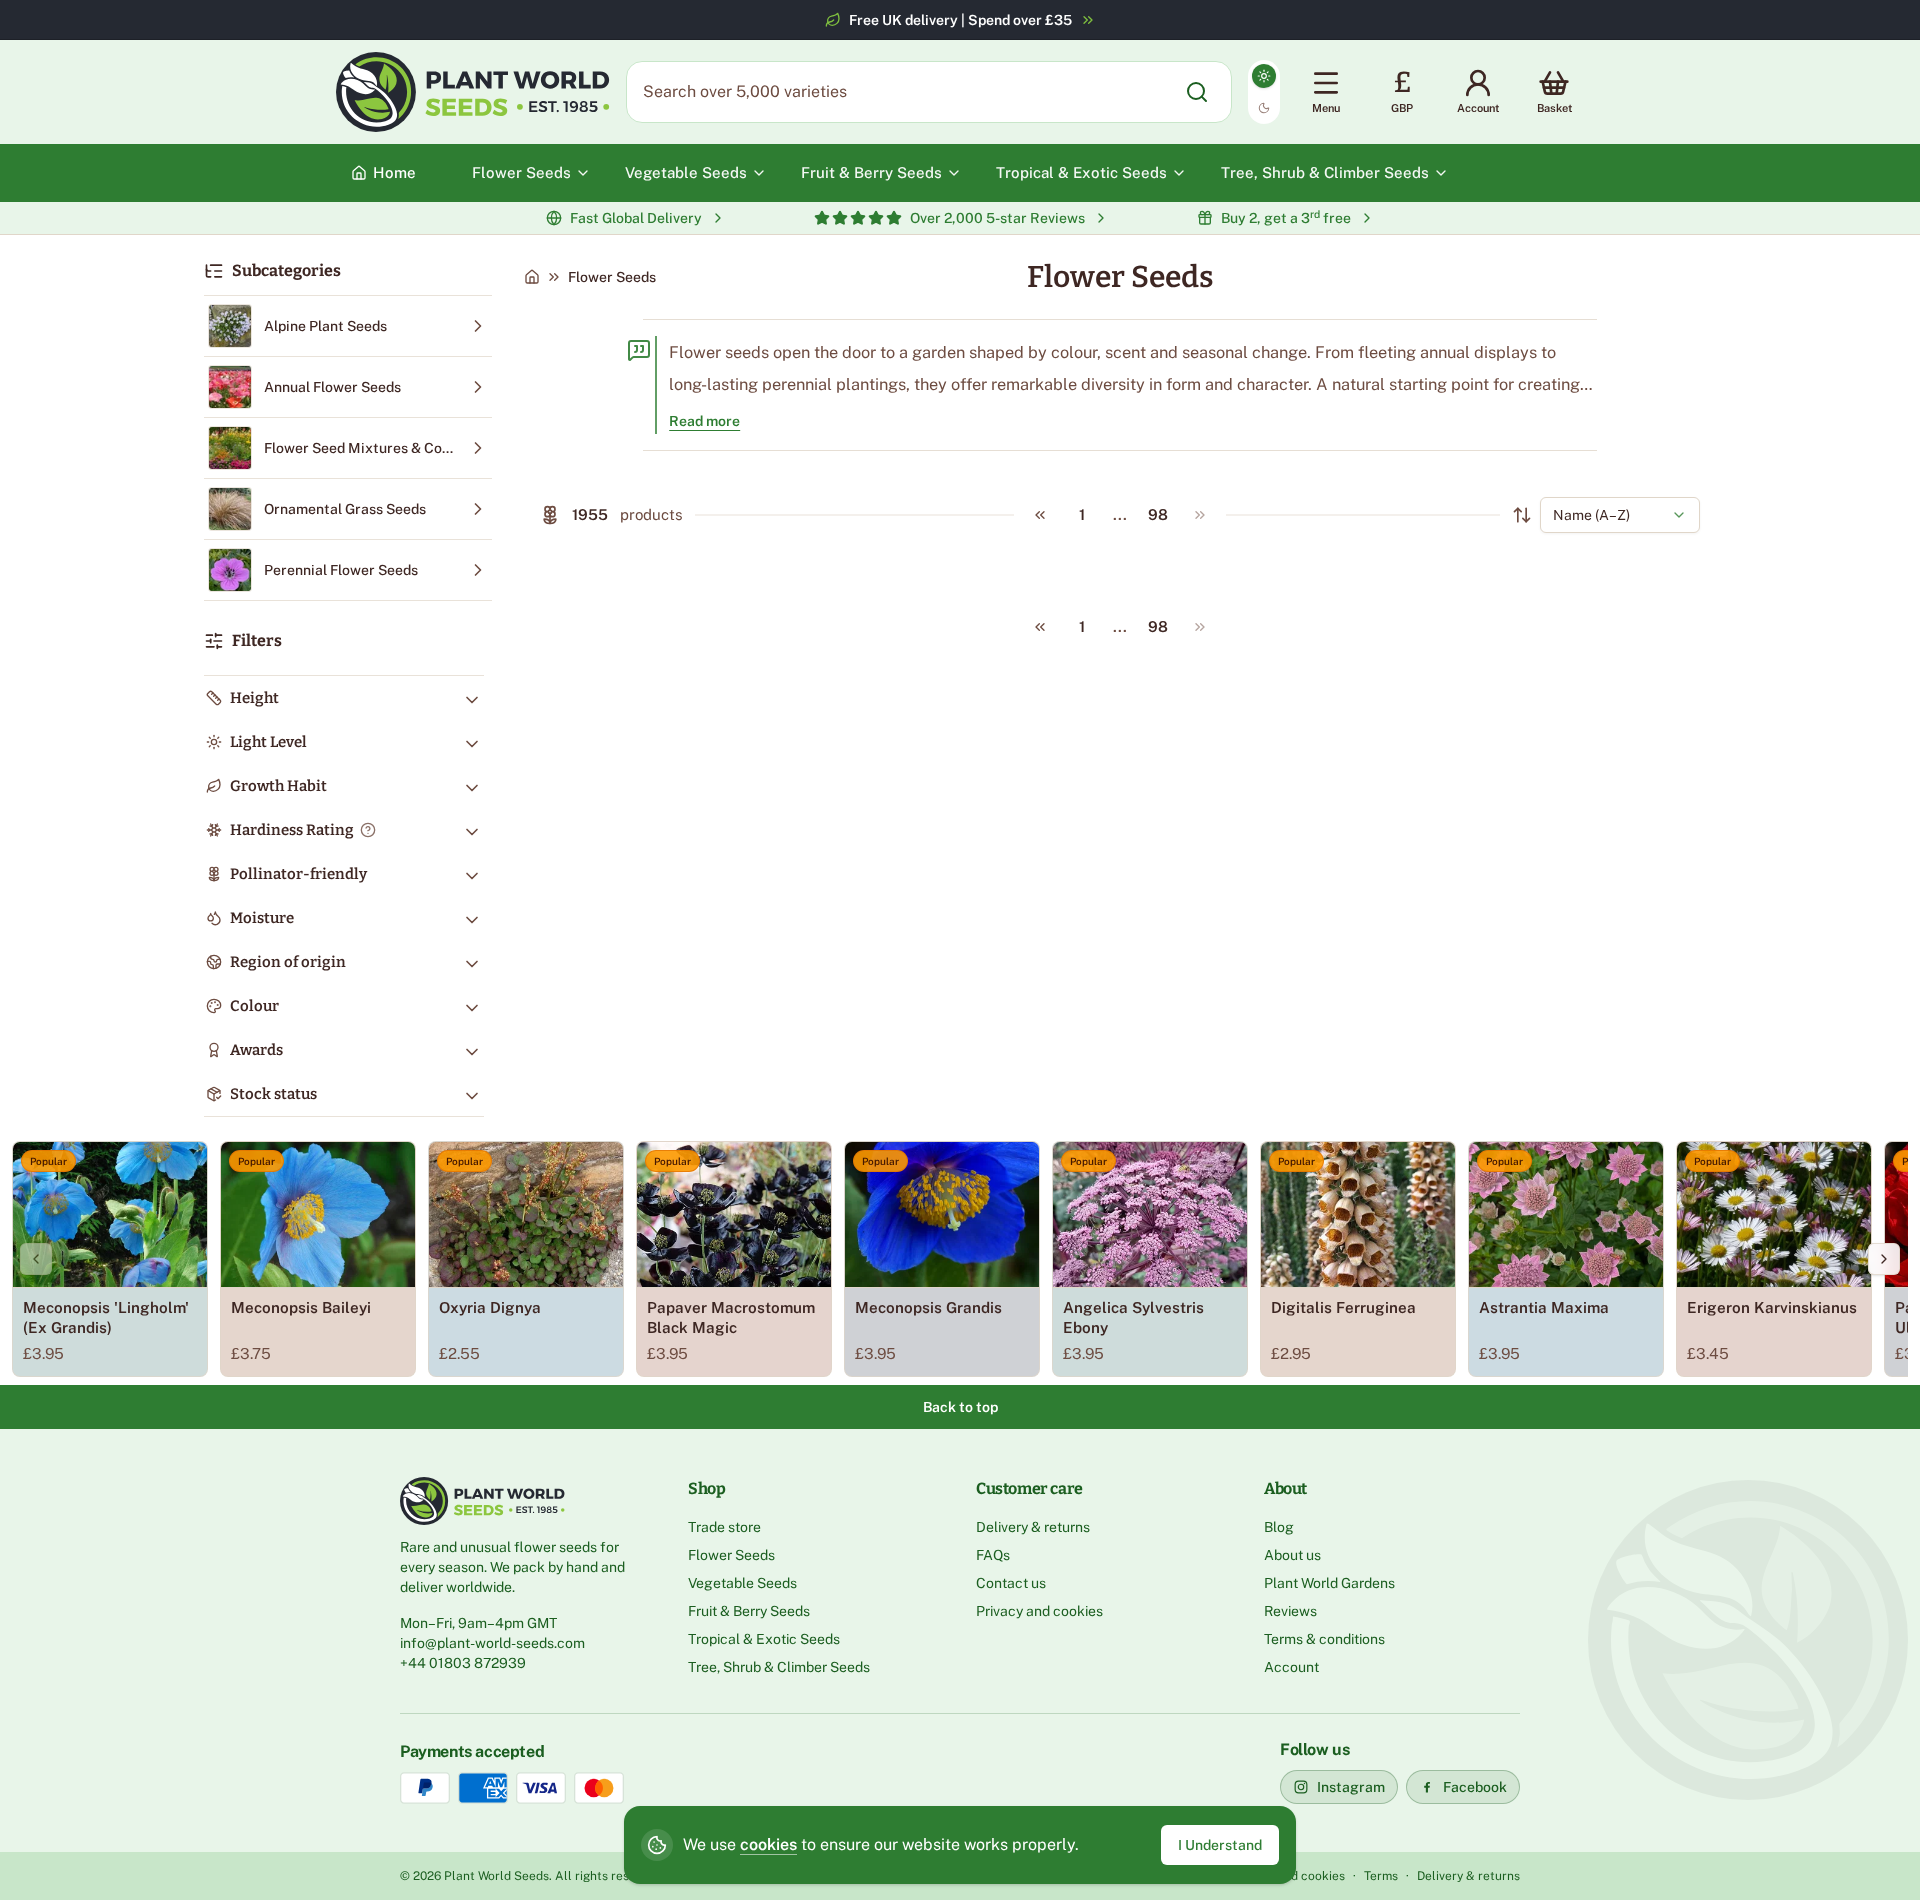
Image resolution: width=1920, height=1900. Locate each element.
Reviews (1290, 1611)
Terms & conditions (1324, 1639)
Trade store (724, 1527)
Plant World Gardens (1329, 1583)
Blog (1279, 1527)
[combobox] (1620, 515)
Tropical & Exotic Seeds (764, 1639)
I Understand (1220, 1845)
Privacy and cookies (1039, 1611)
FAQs (993, 1555)
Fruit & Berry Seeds (749, 1611)
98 (1158, 514)
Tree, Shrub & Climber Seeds (779, 1667)
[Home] (532, 277)
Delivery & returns (1033, 1527)
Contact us (1011, 1583)
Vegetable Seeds (742, 1583)
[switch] (1264, 92)
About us (1292, 1555)
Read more (704, 421)
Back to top (960, 1407)
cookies (768, 1844)
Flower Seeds (731, 1555)
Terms (1381, 1876)
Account (1291, 1667)
